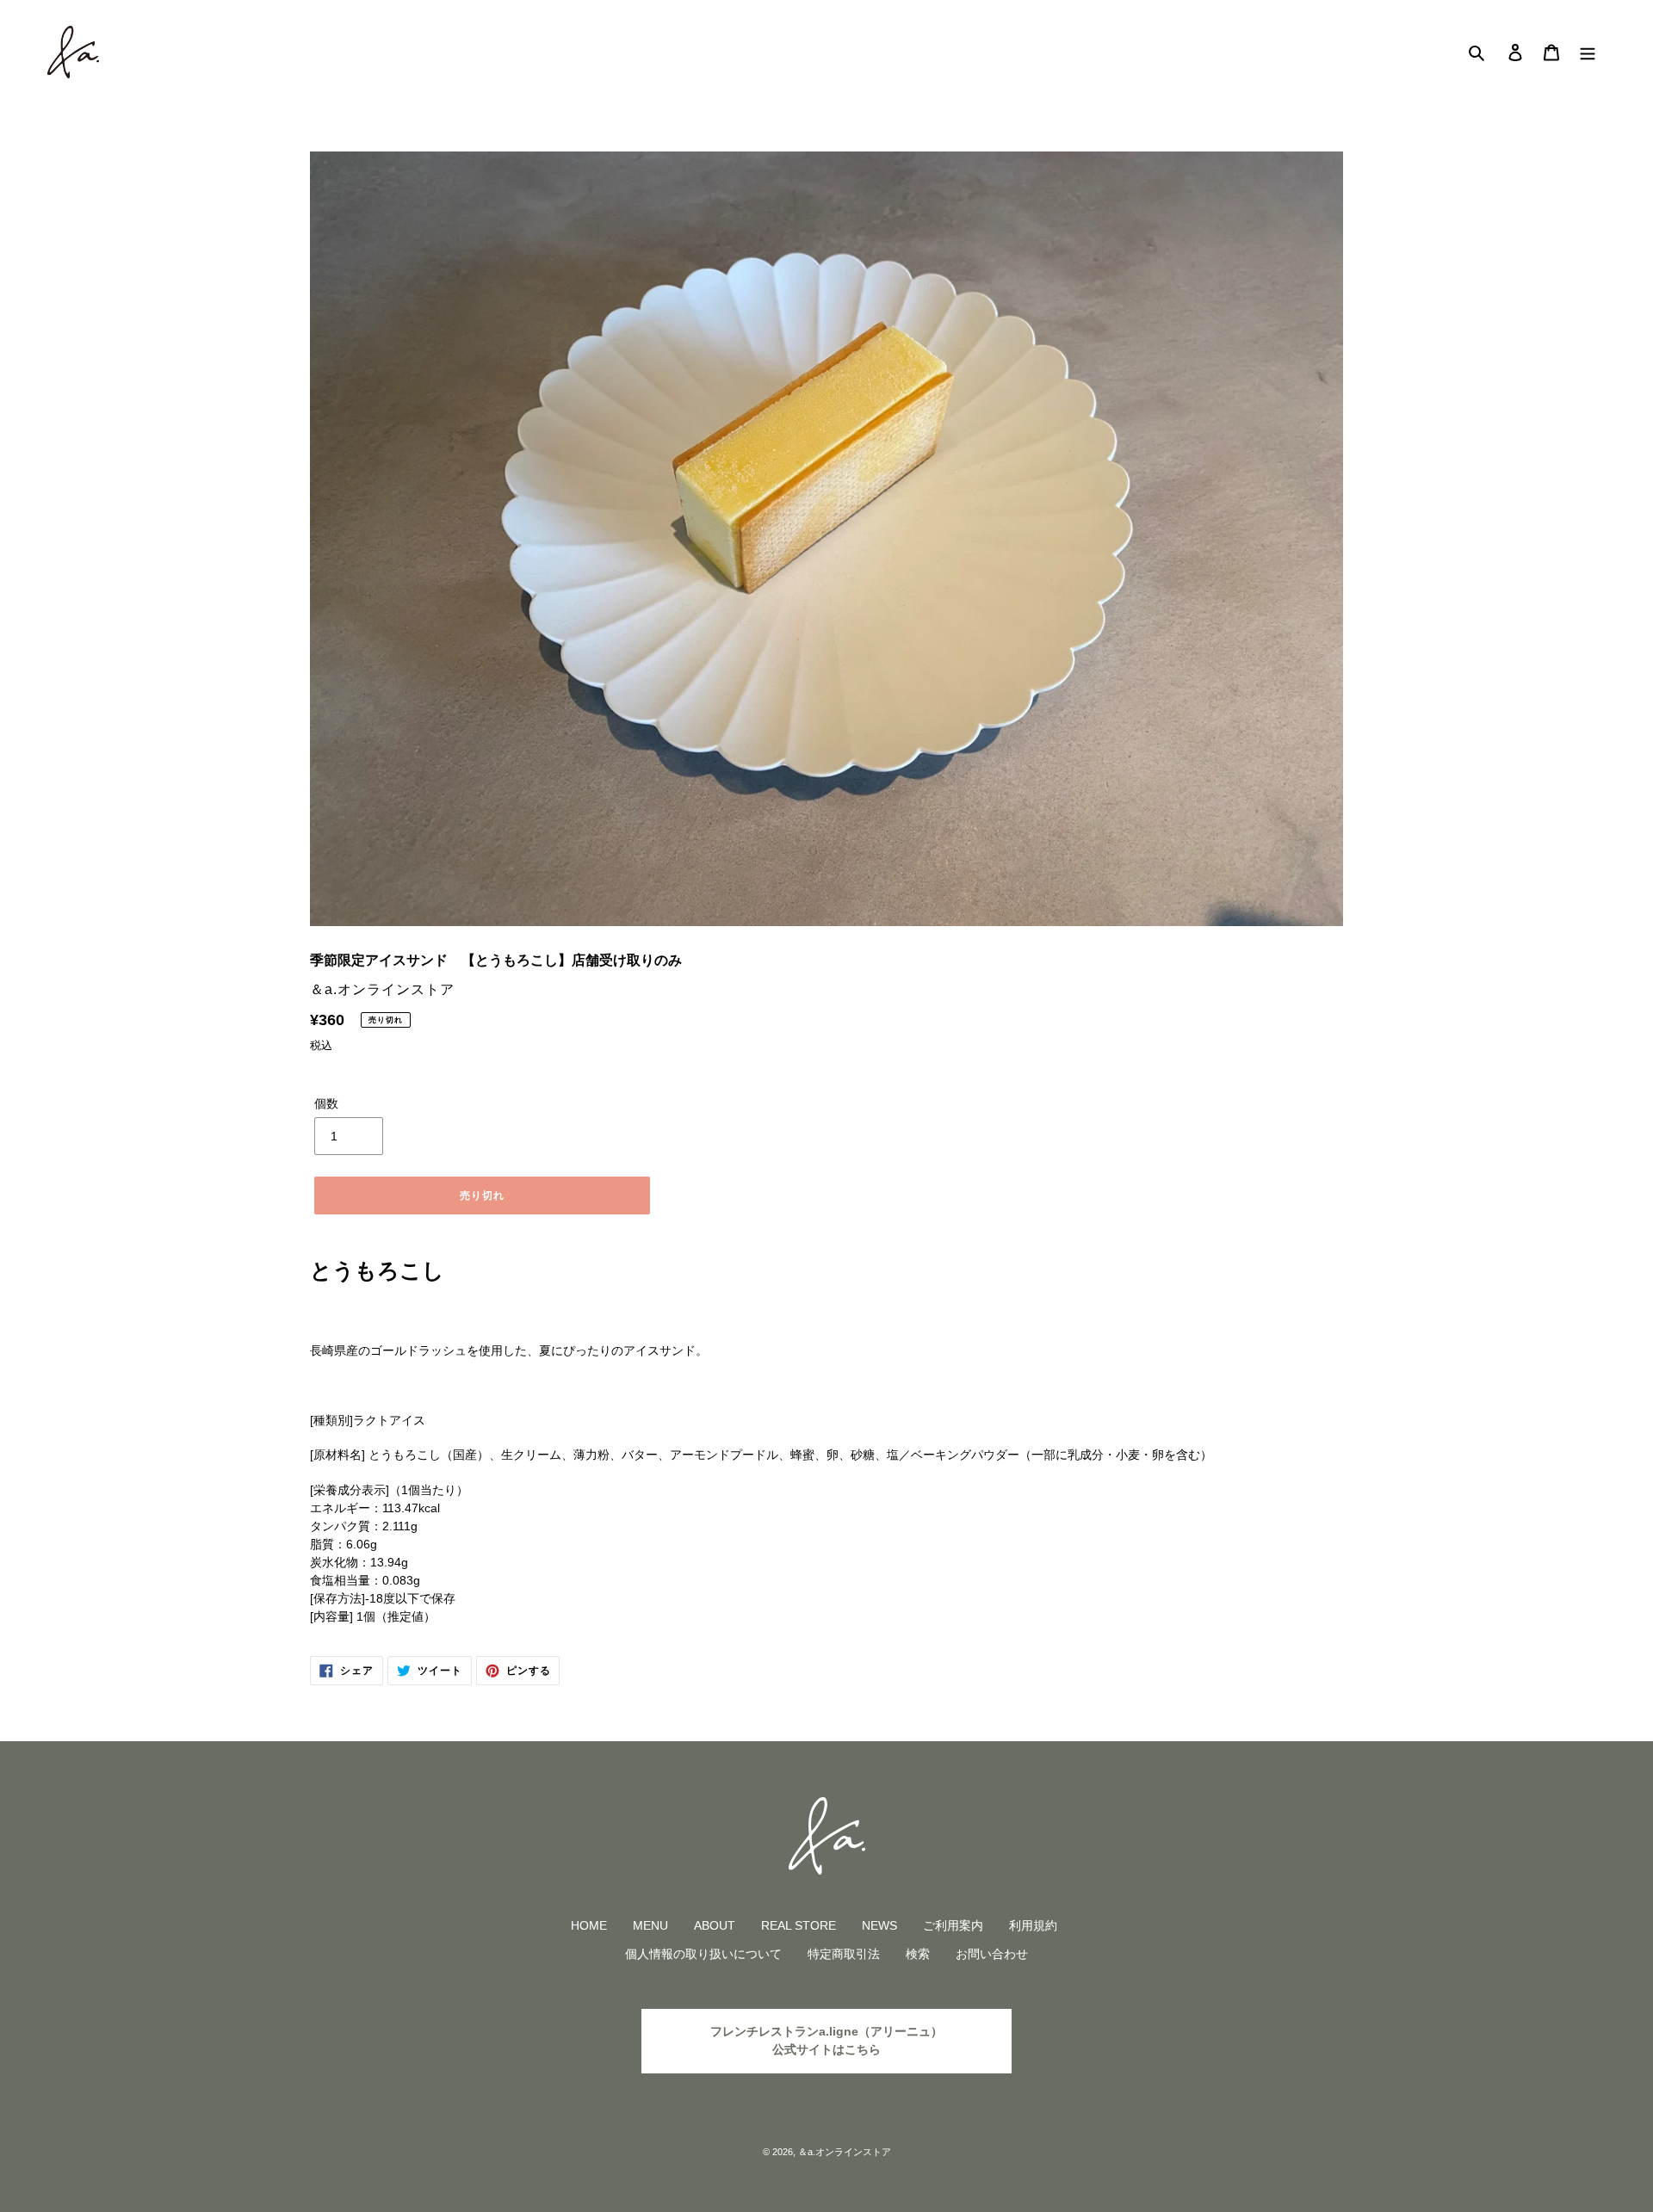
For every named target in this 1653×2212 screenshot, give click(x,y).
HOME (589, 1925)
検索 (918, 1954)
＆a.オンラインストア (845, 2152)
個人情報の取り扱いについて (703, 1954)
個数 (326, 1103)
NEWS (879, 1925)
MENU (650, 1925)
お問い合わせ (992, 1954)
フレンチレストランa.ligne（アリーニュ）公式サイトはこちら (826, 2040)
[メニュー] (1588, 52)
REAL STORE (799, 1925)
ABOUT (715, 1925)
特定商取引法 (844, 1954)
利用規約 (1033, 1925)
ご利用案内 (953, 1925)
